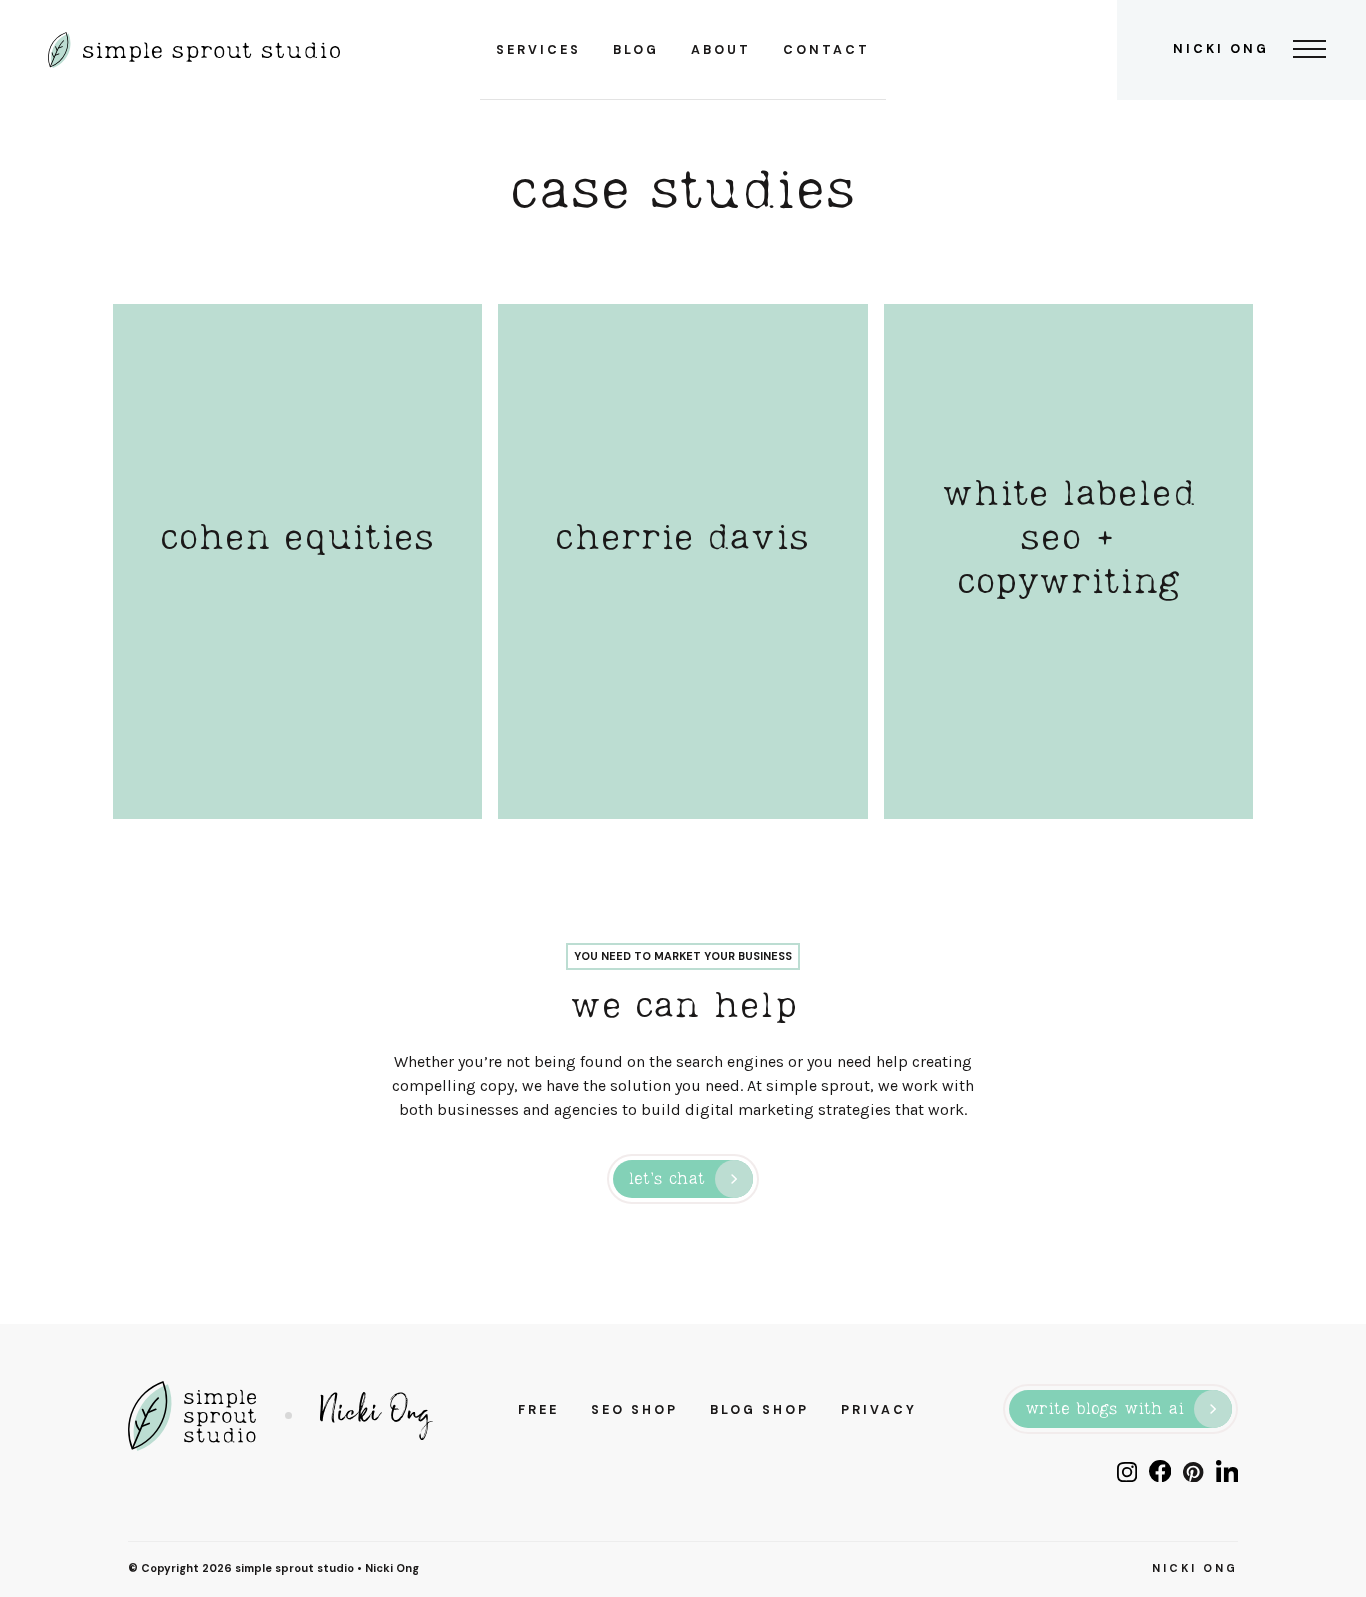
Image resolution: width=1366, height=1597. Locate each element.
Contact (826, 50)
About (721, 50)
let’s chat (667, 1180)
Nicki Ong (392, 1568)
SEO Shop (634, 1410)
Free (538, 1410)
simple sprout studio (294, 1568)
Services (538, 50)
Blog (636, 50)
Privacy (879, 1410)
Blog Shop (759, 1410)
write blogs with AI (1104, 1410)
